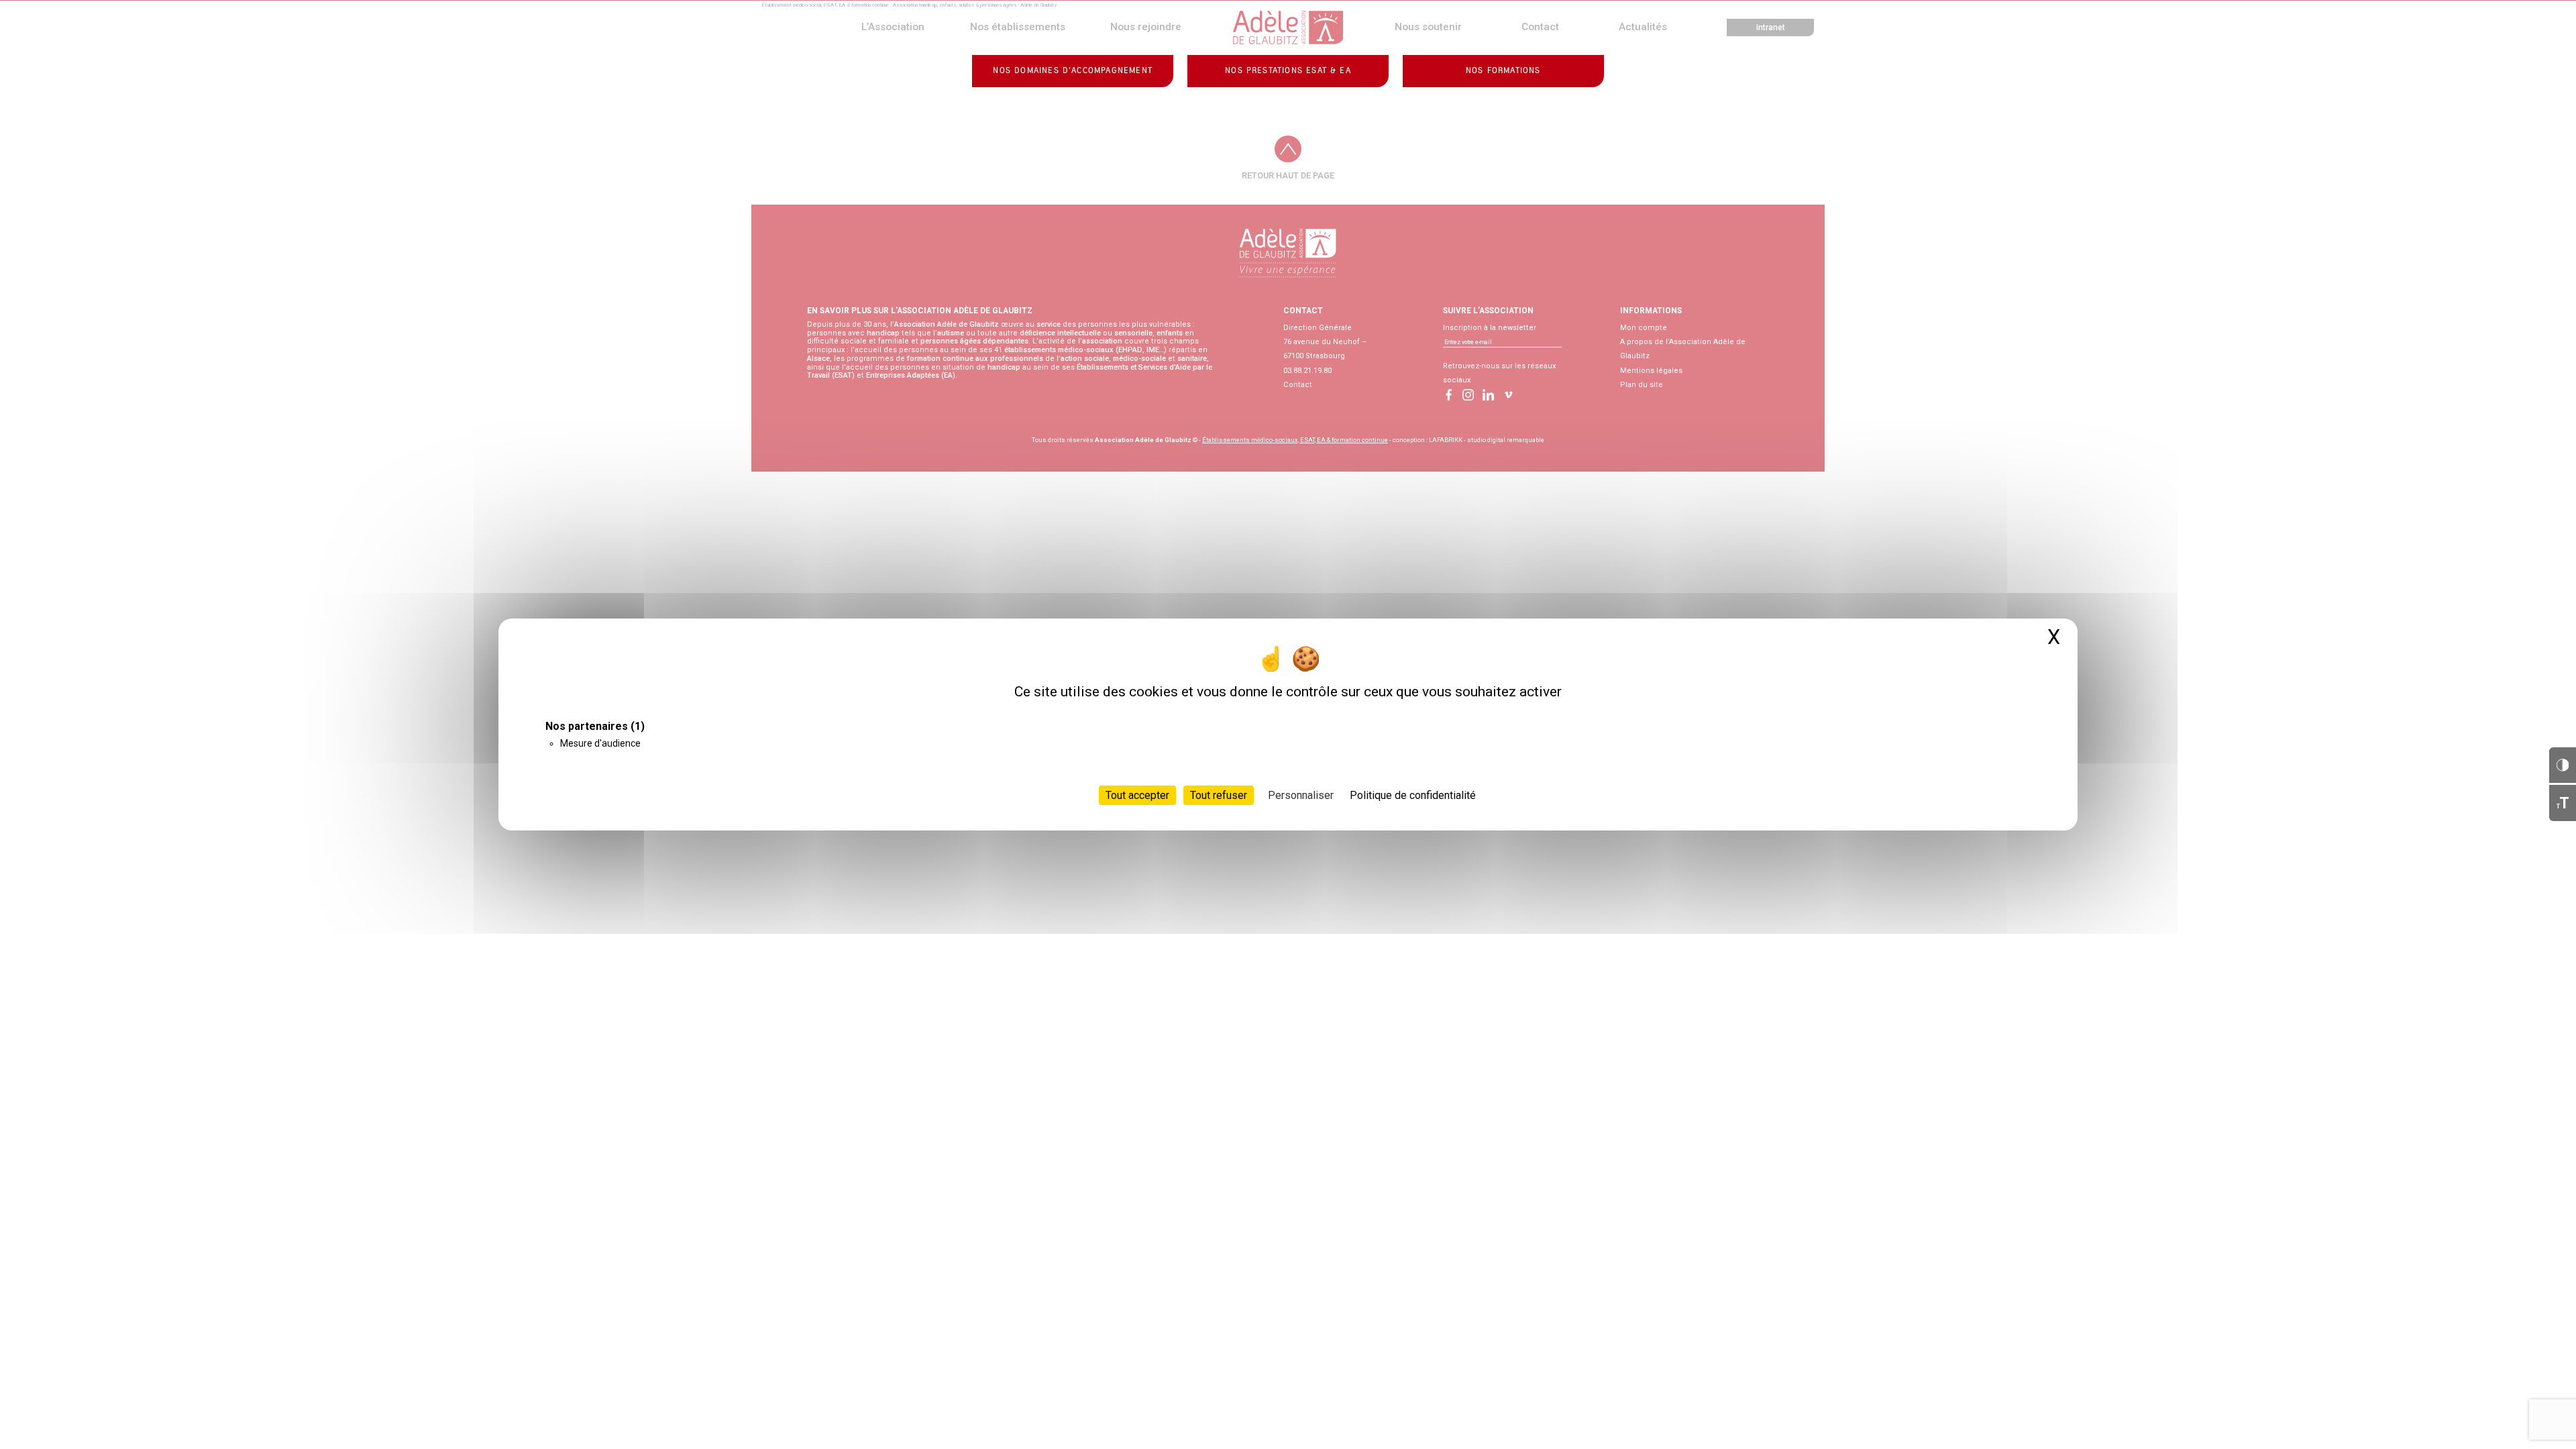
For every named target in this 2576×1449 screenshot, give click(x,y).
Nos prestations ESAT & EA (1288, 71)
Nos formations (1503, 71)
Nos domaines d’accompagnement (1073, 71)
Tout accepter (1137, 795)
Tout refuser (1219, 795)
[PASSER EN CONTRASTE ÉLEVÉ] (2563, 765)
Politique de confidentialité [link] (1413, 795)
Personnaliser (1301, 795)
